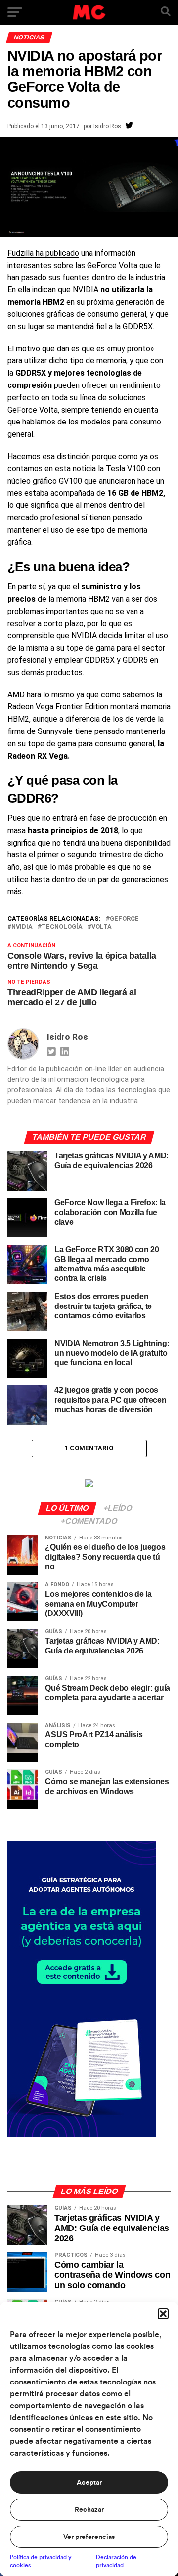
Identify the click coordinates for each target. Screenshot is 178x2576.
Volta (102, 927)
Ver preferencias (89, 2537)
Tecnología (62, 927)
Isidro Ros (107, 126)
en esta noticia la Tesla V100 (95, 469)
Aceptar (89, 2483)
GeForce (124, 919)
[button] (163, 2314)
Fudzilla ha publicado (43, 253)
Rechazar (89, 2510)
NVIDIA (22, 927)
